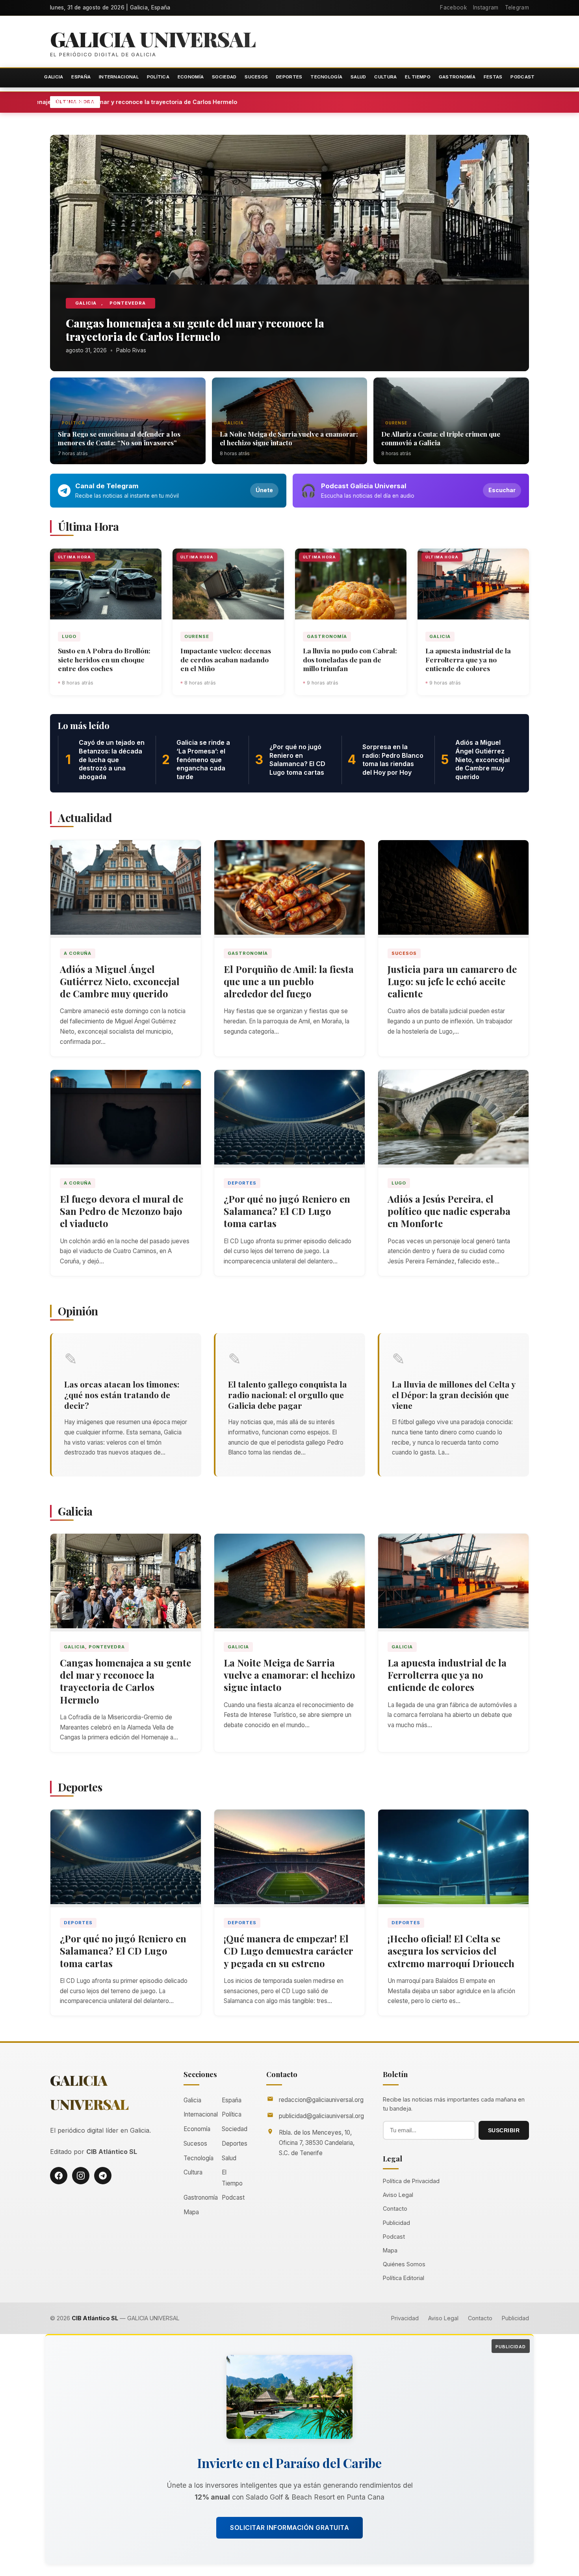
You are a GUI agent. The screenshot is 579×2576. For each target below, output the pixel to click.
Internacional (119, 77)
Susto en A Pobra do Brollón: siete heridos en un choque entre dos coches (104, 659)
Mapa (191, 2212)
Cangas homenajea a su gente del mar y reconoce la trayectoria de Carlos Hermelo (202, 102)
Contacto (395, 2209)
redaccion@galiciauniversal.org (321, 2100)
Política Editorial (404, 2278)
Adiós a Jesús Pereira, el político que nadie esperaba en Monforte (449, 1211)
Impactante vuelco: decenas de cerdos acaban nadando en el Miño (226, 659)
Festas (493, 77)
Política (158, 77)
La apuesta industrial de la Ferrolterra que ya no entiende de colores (468, 659)
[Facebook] (59, 2176)
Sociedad (224, 77)
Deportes (289, 77)
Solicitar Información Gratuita (289, 2528)
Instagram (486, 7)
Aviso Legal (398, 2195)
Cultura (385, 77)
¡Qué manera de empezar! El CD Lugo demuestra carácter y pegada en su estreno (289, 1951)
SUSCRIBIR (504, 2130)
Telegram (517, 7)
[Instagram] (81, 2176)
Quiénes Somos (404, 2264)
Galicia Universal (153, 39)
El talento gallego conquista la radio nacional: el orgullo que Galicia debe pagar (288, 1395)
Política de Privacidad (411, 2181)
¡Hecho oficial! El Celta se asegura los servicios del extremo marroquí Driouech (451, 1951)
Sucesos (256, 77)
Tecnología (326, 77)
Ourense (396, 423)
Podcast (522, 77)
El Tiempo (418, 77)
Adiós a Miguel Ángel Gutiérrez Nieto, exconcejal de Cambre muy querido (120, 981)
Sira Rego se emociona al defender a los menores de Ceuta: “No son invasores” (119, 438)
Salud (358, 77)
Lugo (69, 636)
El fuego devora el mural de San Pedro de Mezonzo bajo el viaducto (122, 1211)
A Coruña (78, 953)
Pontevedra (128, 303)
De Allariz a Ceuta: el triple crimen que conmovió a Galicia (441, 438)
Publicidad (396, 2223)
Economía (191, 77)
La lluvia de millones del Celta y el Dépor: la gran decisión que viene (454, 1395)
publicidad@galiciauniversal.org (321, 2116)
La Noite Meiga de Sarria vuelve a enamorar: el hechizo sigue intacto (289, 438)
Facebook (453, 7)
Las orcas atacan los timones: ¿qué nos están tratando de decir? (122, 1395)
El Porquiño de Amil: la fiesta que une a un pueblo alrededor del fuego (289, 981)
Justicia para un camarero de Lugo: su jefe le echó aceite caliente (452, 981)
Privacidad (405, 2318)
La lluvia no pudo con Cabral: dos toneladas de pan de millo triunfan (350, 659)
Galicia (54, 77)
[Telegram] (103, 2176)
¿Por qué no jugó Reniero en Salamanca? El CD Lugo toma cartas (287, 1211)
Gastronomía (457, 77)
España (81, 77)
